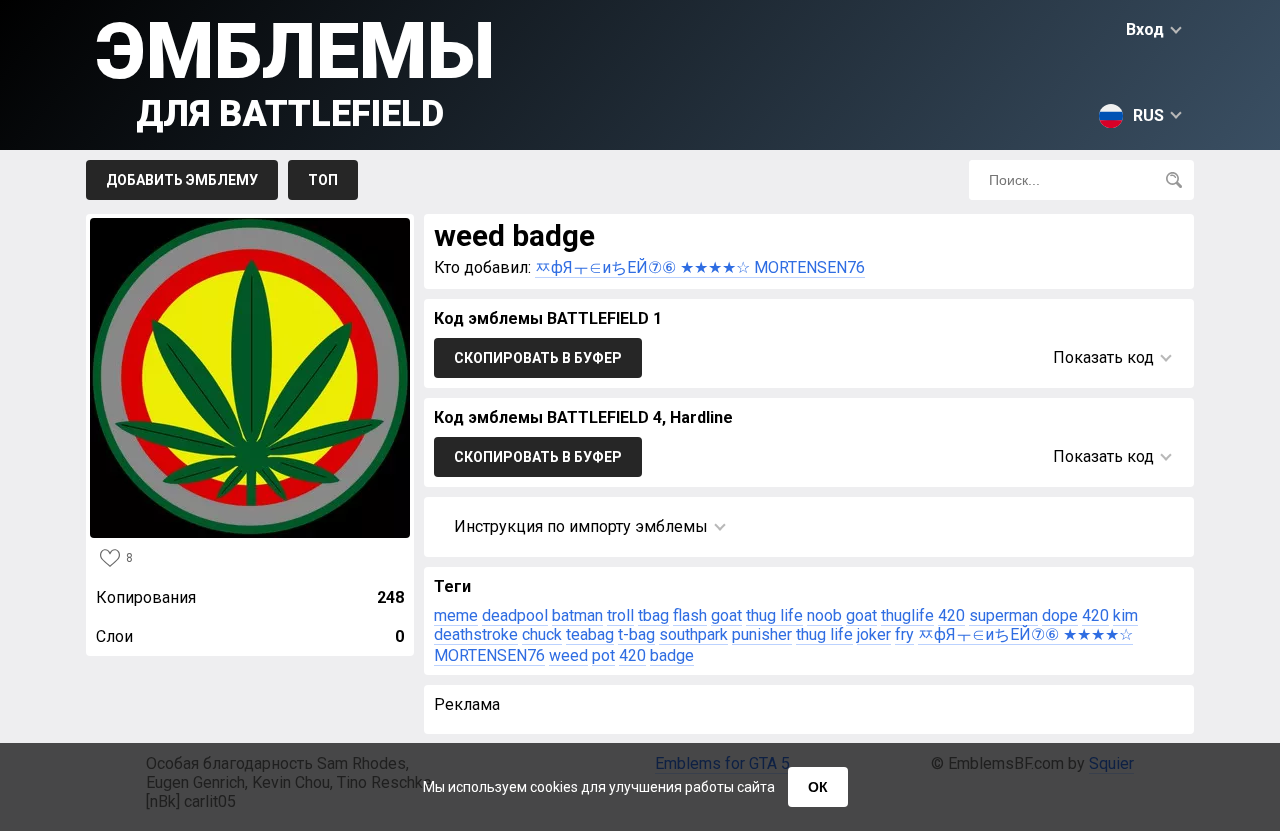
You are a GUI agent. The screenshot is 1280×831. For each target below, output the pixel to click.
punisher (762, 634)
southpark (693, 634)
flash (690, 615)
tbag (653, 615)
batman (577, 615)
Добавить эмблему (182, 180)
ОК (818, 787)
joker (874, 634)
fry (904, 634)
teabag (590, 634)
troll (620, 615)
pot (603, 655)
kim (1125, 615)
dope (1060, 615)
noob (824, 615)
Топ (323, 180)
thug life (774, 615)
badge (672, 655)
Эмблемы (295, 70)
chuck (542, 634)
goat (726, 615)
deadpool (515, 615)
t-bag (636, 634)
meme (456, 615)
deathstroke (476, 634)
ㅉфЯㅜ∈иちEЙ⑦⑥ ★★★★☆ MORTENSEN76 (700, 267)
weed (568, 655)
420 (951, 615)
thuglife (907, 615)
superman (1003, 615)
